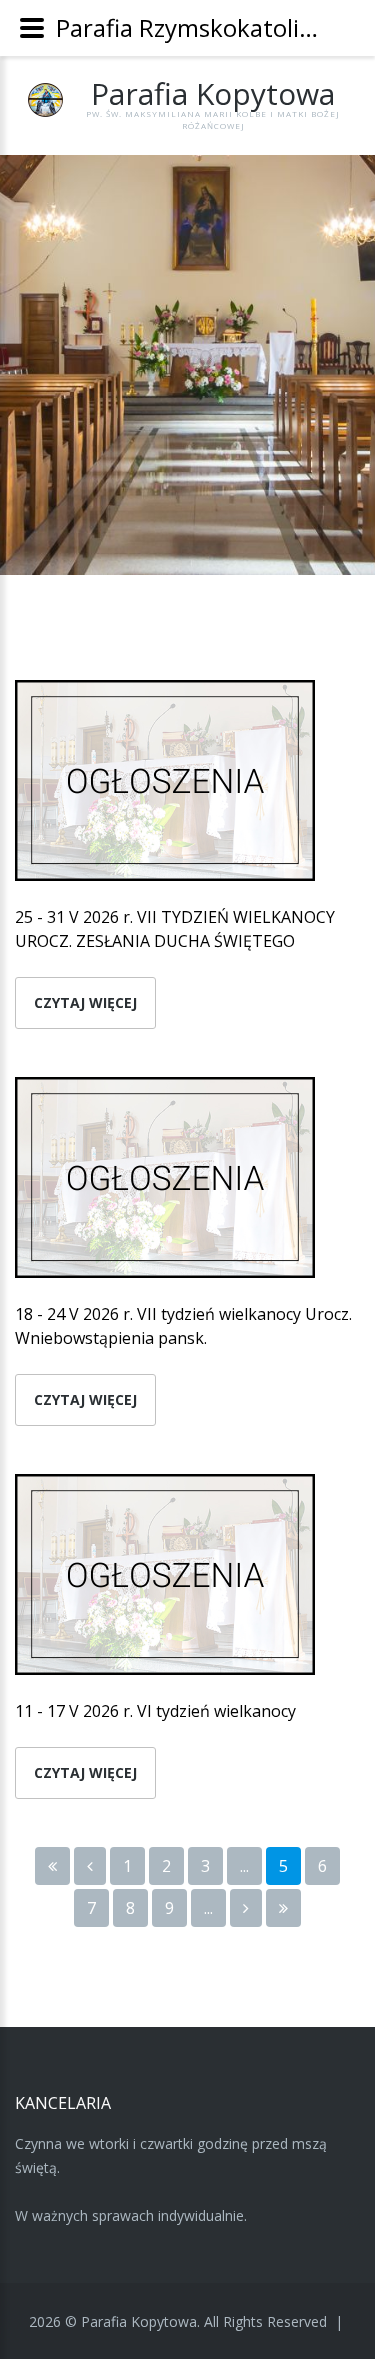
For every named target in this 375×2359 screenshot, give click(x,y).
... (244, 1866)
